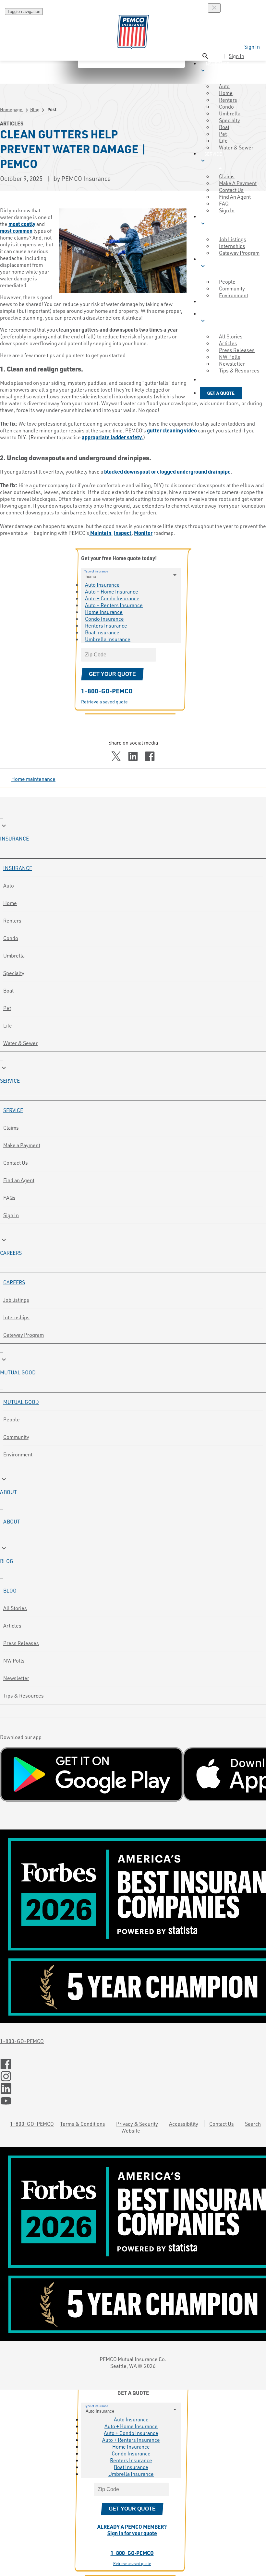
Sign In (252, 47)
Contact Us (16, 1163)
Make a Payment (22, 1145)
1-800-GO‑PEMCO (107, 691)
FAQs (9, 1198)
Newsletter (16, 1678)
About (12, 1521)
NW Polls (14, 1660)
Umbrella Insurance (108, 639)
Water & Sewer (236, 147)
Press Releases (21, 1643)
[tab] (133, 832)
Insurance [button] (214, 67)
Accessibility (184, 2124)
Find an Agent (19, 1180)
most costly (22, 224)
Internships (16, 1317)
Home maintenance (33, 779)
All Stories (15, 1608)
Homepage (12, 109)
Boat (8, 990)
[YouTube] (133, 2101)
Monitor (143, 533)
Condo (11, 938)
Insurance (18, 868)
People (12, 1419)
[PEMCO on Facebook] (133, 2064)
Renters (12, 920)
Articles (12, 1625)
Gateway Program (24, 1335)
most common (16, 231)
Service (13, 1110)
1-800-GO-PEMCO (22, 2041)
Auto (9, 885)
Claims (11, 1128)
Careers (14, 1282)
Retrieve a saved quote (104, 702)
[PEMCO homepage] (133, 32)
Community (16, 1437)
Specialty (14, 973)
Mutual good (21, 1402)
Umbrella (14, 955)
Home (10, 903)
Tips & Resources (24, 1695)
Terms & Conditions (83, 2124)
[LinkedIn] (133, 2089)
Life (8, 1025)
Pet (7, 1008)
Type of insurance (96, 571)
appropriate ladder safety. (112, 437)
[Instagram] (133, 2076)
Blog (35, 109)
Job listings (16, 1300)
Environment (18, 1454)
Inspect (123, 533)
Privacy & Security (137, 2124)
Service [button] (211, 157)
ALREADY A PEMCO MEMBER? (132, 2530)
